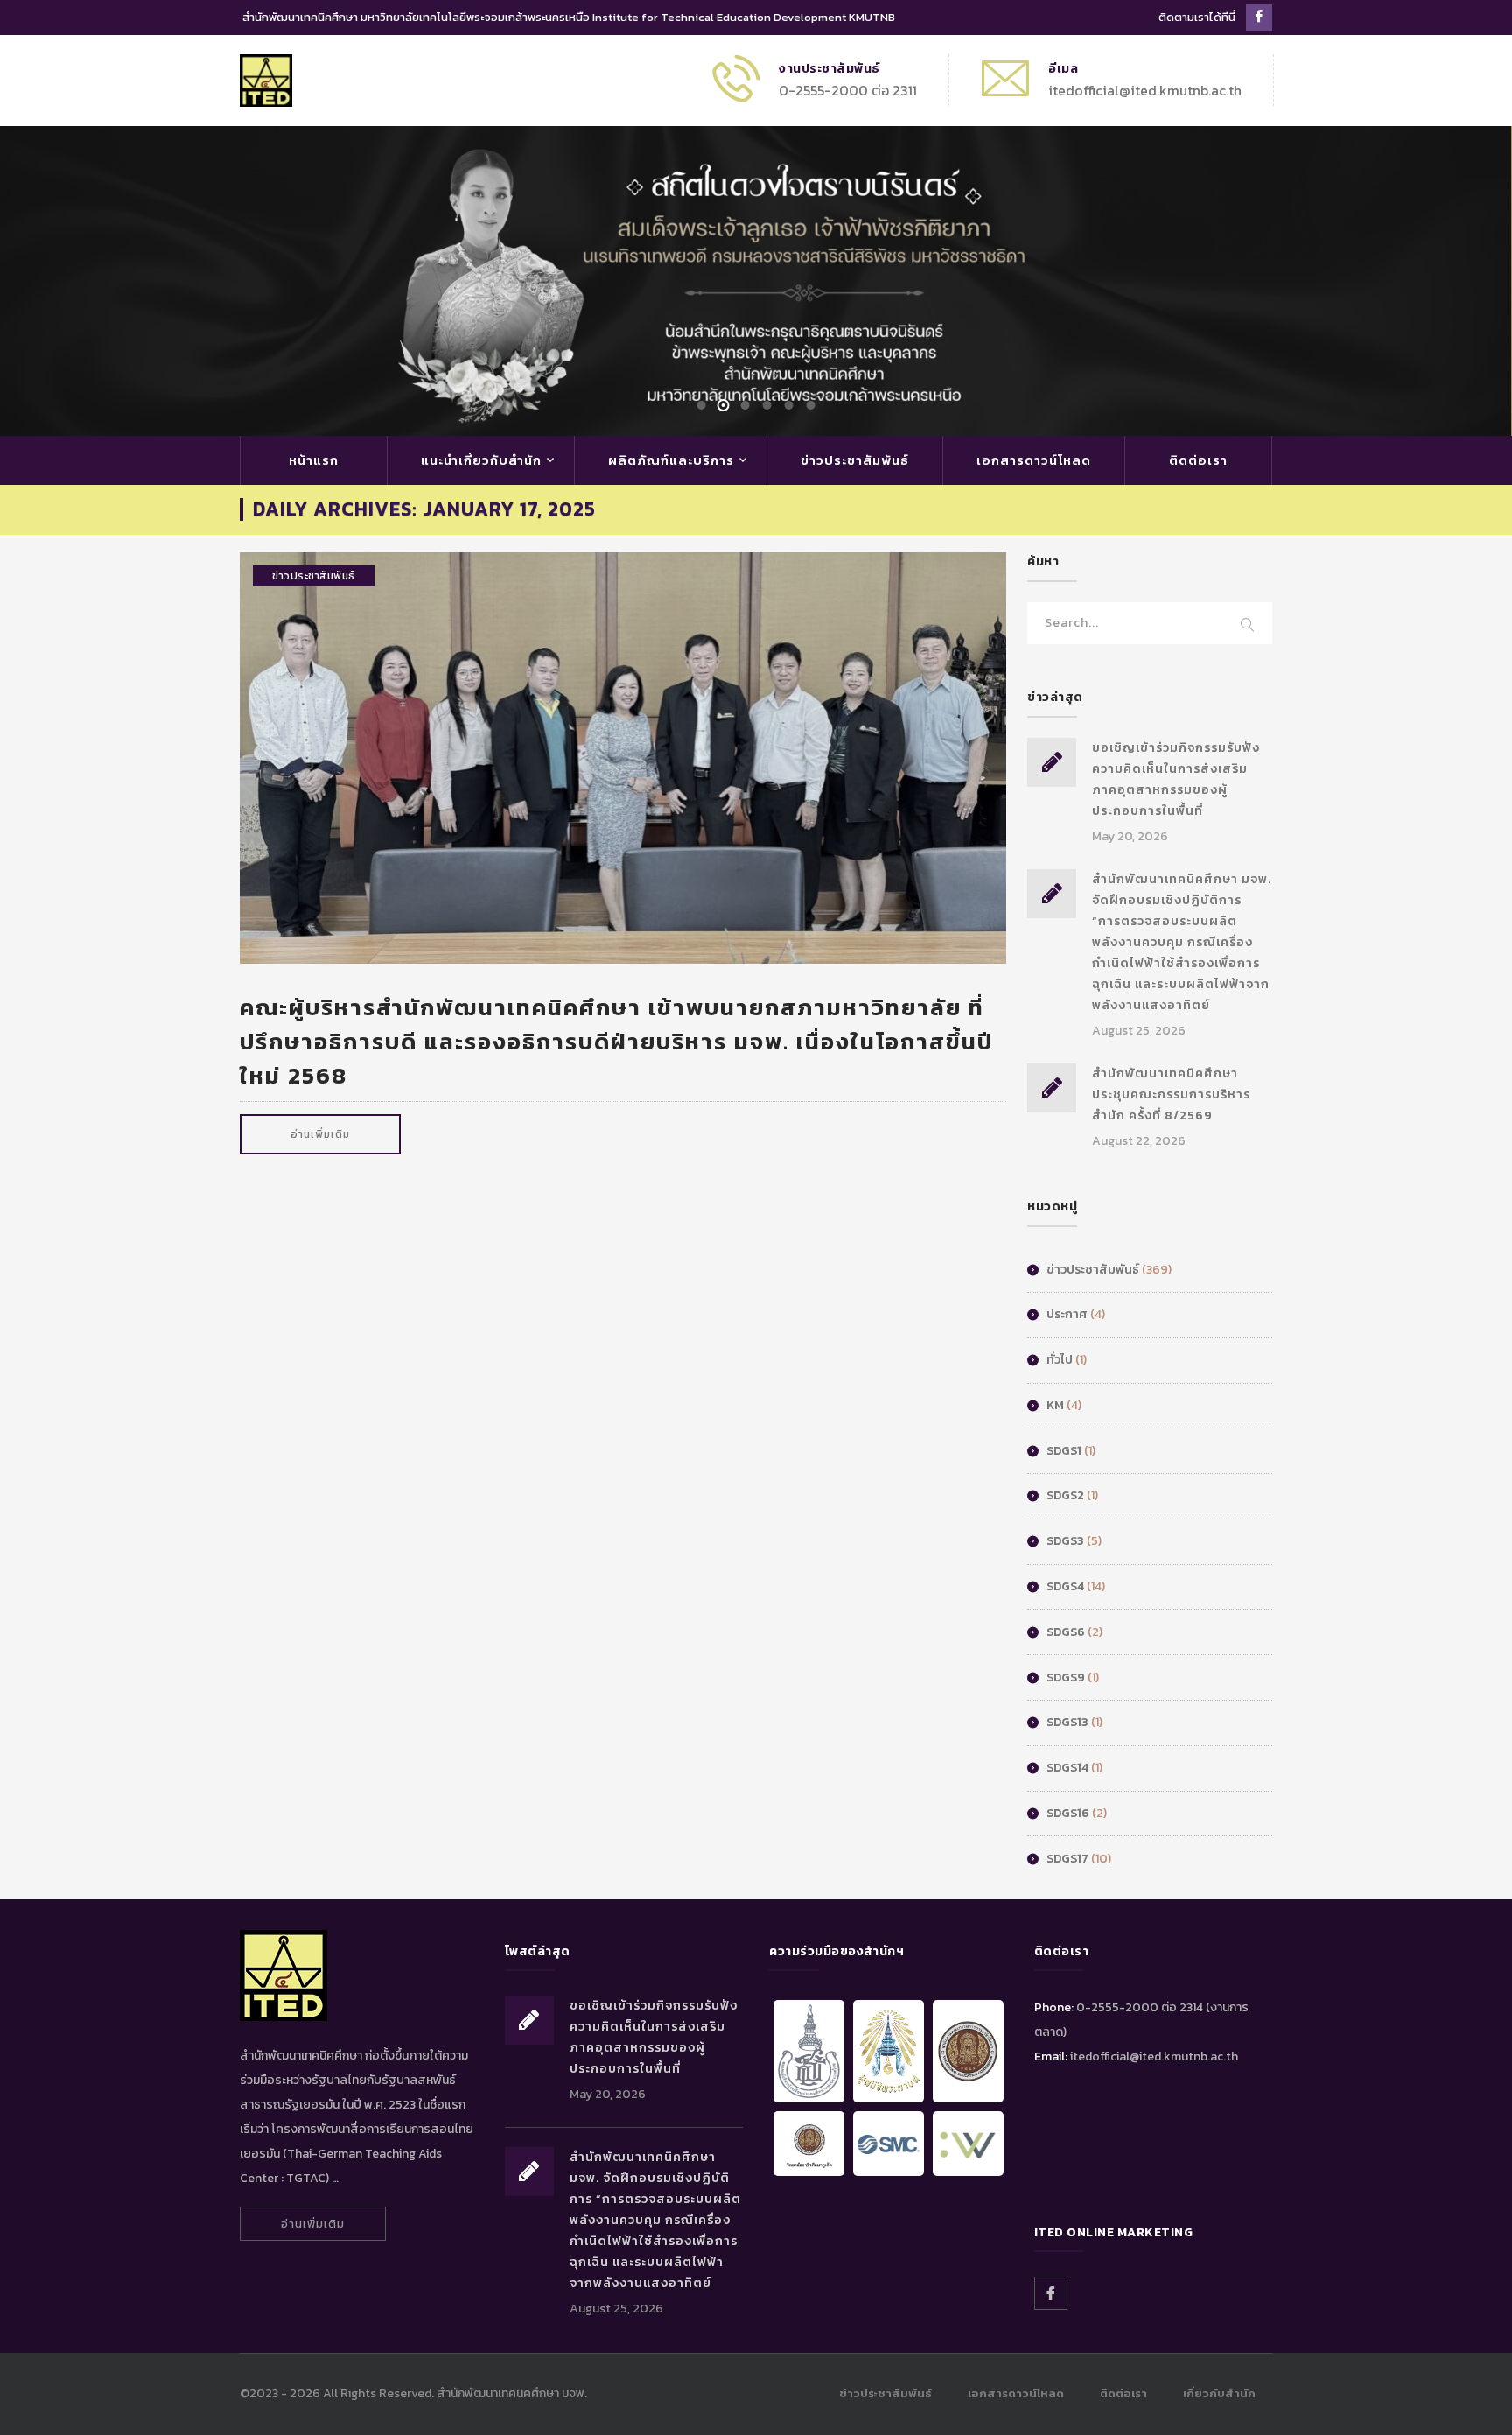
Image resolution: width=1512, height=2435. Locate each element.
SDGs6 (1066, 1632)
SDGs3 (1065, 1541)
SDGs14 (1067, 1768)
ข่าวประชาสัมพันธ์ (855, 460)
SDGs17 (1067, 1859)
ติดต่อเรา (1198, 460)
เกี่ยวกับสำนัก (1219, 2393)
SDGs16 (1068, 1813)
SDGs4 (1065, 1586)
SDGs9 (1066, 1677)
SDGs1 (1064, 1451)
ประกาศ (1067, 1314)
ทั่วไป (1060, 1360)
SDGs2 (1065, 1495)
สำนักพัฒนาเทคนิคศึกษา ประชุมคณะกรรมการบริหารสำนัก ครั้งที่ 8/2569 (1171, 1095)
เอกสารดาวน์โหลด (1034, 460)
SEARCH (1248, 626)
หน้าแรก (314, 460)
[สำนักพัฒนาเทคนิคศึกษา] (266, 79)
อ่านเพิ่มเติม (320, 1134)
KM (1055, 1405)
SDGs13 (1067, 1722)
